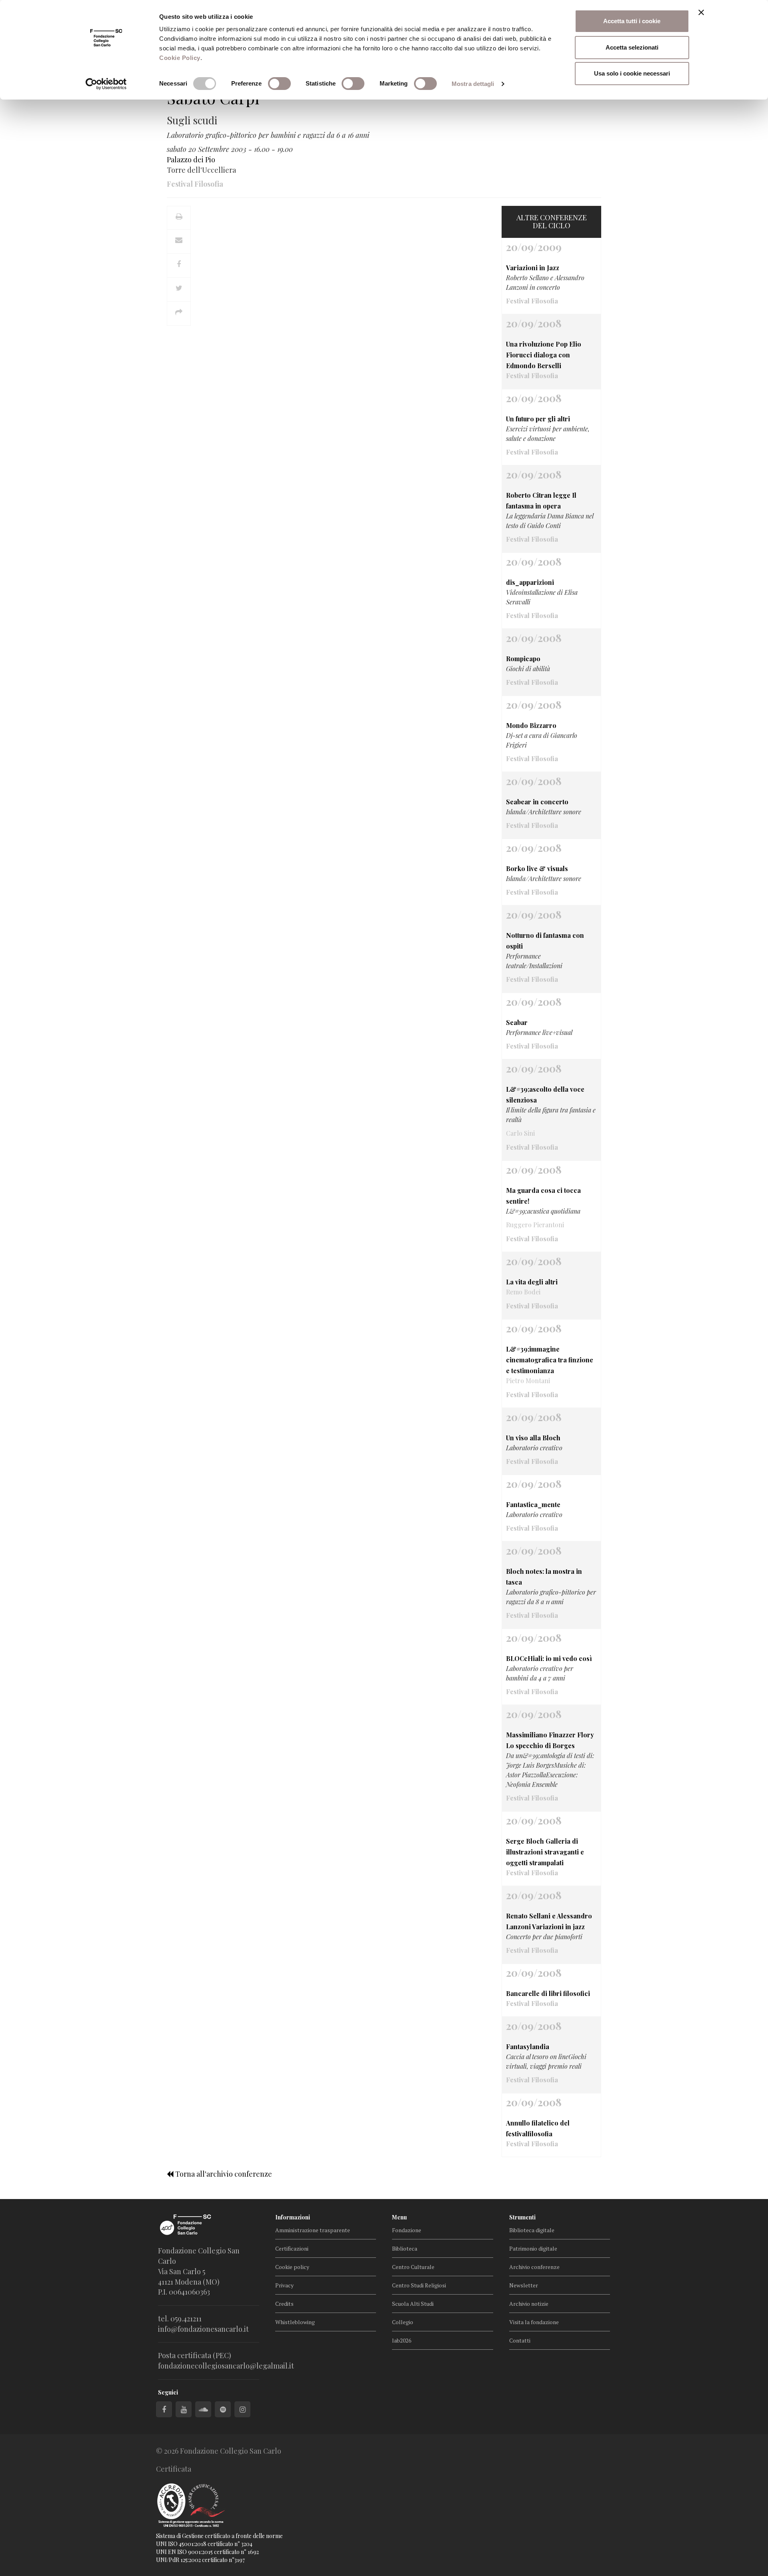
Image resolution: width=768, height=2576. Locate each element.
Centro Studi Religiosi (419, 2285)
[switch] (279, 84)
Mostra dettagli (473, 84)
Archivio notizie (529, 2304)
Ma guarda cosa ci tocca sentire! (543, 1196)
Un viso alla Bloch (533, 1438)
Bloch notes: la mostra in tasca (544, 1577)
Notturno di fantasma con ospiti (545, 941)
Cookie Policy (180, 58)
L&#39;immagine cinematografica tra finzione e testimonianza (550, 1360)
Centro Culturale (413, 2267)
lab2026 (402, 2340)
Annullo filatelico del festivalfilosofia (538, 2128)
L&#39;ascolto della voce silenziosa (545, 1095)
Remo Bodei (523, 1292)
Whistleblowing (295, 2322)
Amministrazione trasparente (313, 2230)
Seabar (517, 1022)
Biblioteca (405, 2248)
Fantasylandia (528, 2047)
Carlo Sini (520, 1133)
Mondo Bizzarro (531, 725)
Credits (284, 2304)
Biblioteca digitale (532, 2230)
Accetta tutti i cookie (632, 21)
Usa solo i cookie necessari (632, 73)
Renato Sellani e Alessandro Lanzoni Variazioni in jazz (549, 1921)
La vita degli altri (532, 1282)
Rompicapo (523, 659)
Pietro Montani (528, 1381)
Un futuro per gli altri (538, 419)
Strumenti (522, 2217)
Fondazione (407, 2230)
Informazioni (293, 2217)
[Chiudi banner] (701, 12)
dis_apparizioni (530, 582)
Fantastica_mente (533, 1504)
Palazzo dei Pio (191, 160)
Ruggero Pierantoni (535, 1225)
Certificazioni (292, 2248)
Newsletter (524, 2285)
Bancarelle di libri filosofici (548, 1993)
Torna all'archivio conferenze (223, 2174)
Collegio (403, 2322)
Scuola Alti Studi (413, 2304)
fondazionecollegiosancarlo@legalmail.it (226, 2366)
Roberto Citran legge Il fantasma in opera (541, 500)
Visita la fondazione (534, 2322)
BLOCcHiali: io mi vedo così (549, 1658)
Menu (399, 2217)
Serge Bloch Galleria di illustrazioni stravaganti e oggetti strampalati (545, 1852)
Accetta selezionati (632, 47)
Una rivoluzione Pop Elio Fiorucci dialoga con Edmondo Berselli (544, 355)
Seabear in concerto (537, 802)
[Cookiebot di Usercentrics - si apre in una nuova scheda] (106, 84)
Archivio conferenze (534, 2267)
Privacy (284, 2285)
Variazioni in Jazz (533, 268)
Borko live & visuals (537, 868)
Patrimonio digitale (533, 2248)
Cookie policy (292, 2267)
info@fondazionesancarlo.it (203, 2329)
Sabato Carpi (213, 98)
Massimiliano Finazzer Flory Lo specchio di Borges (550, 1740)
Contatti (520, 2340)
